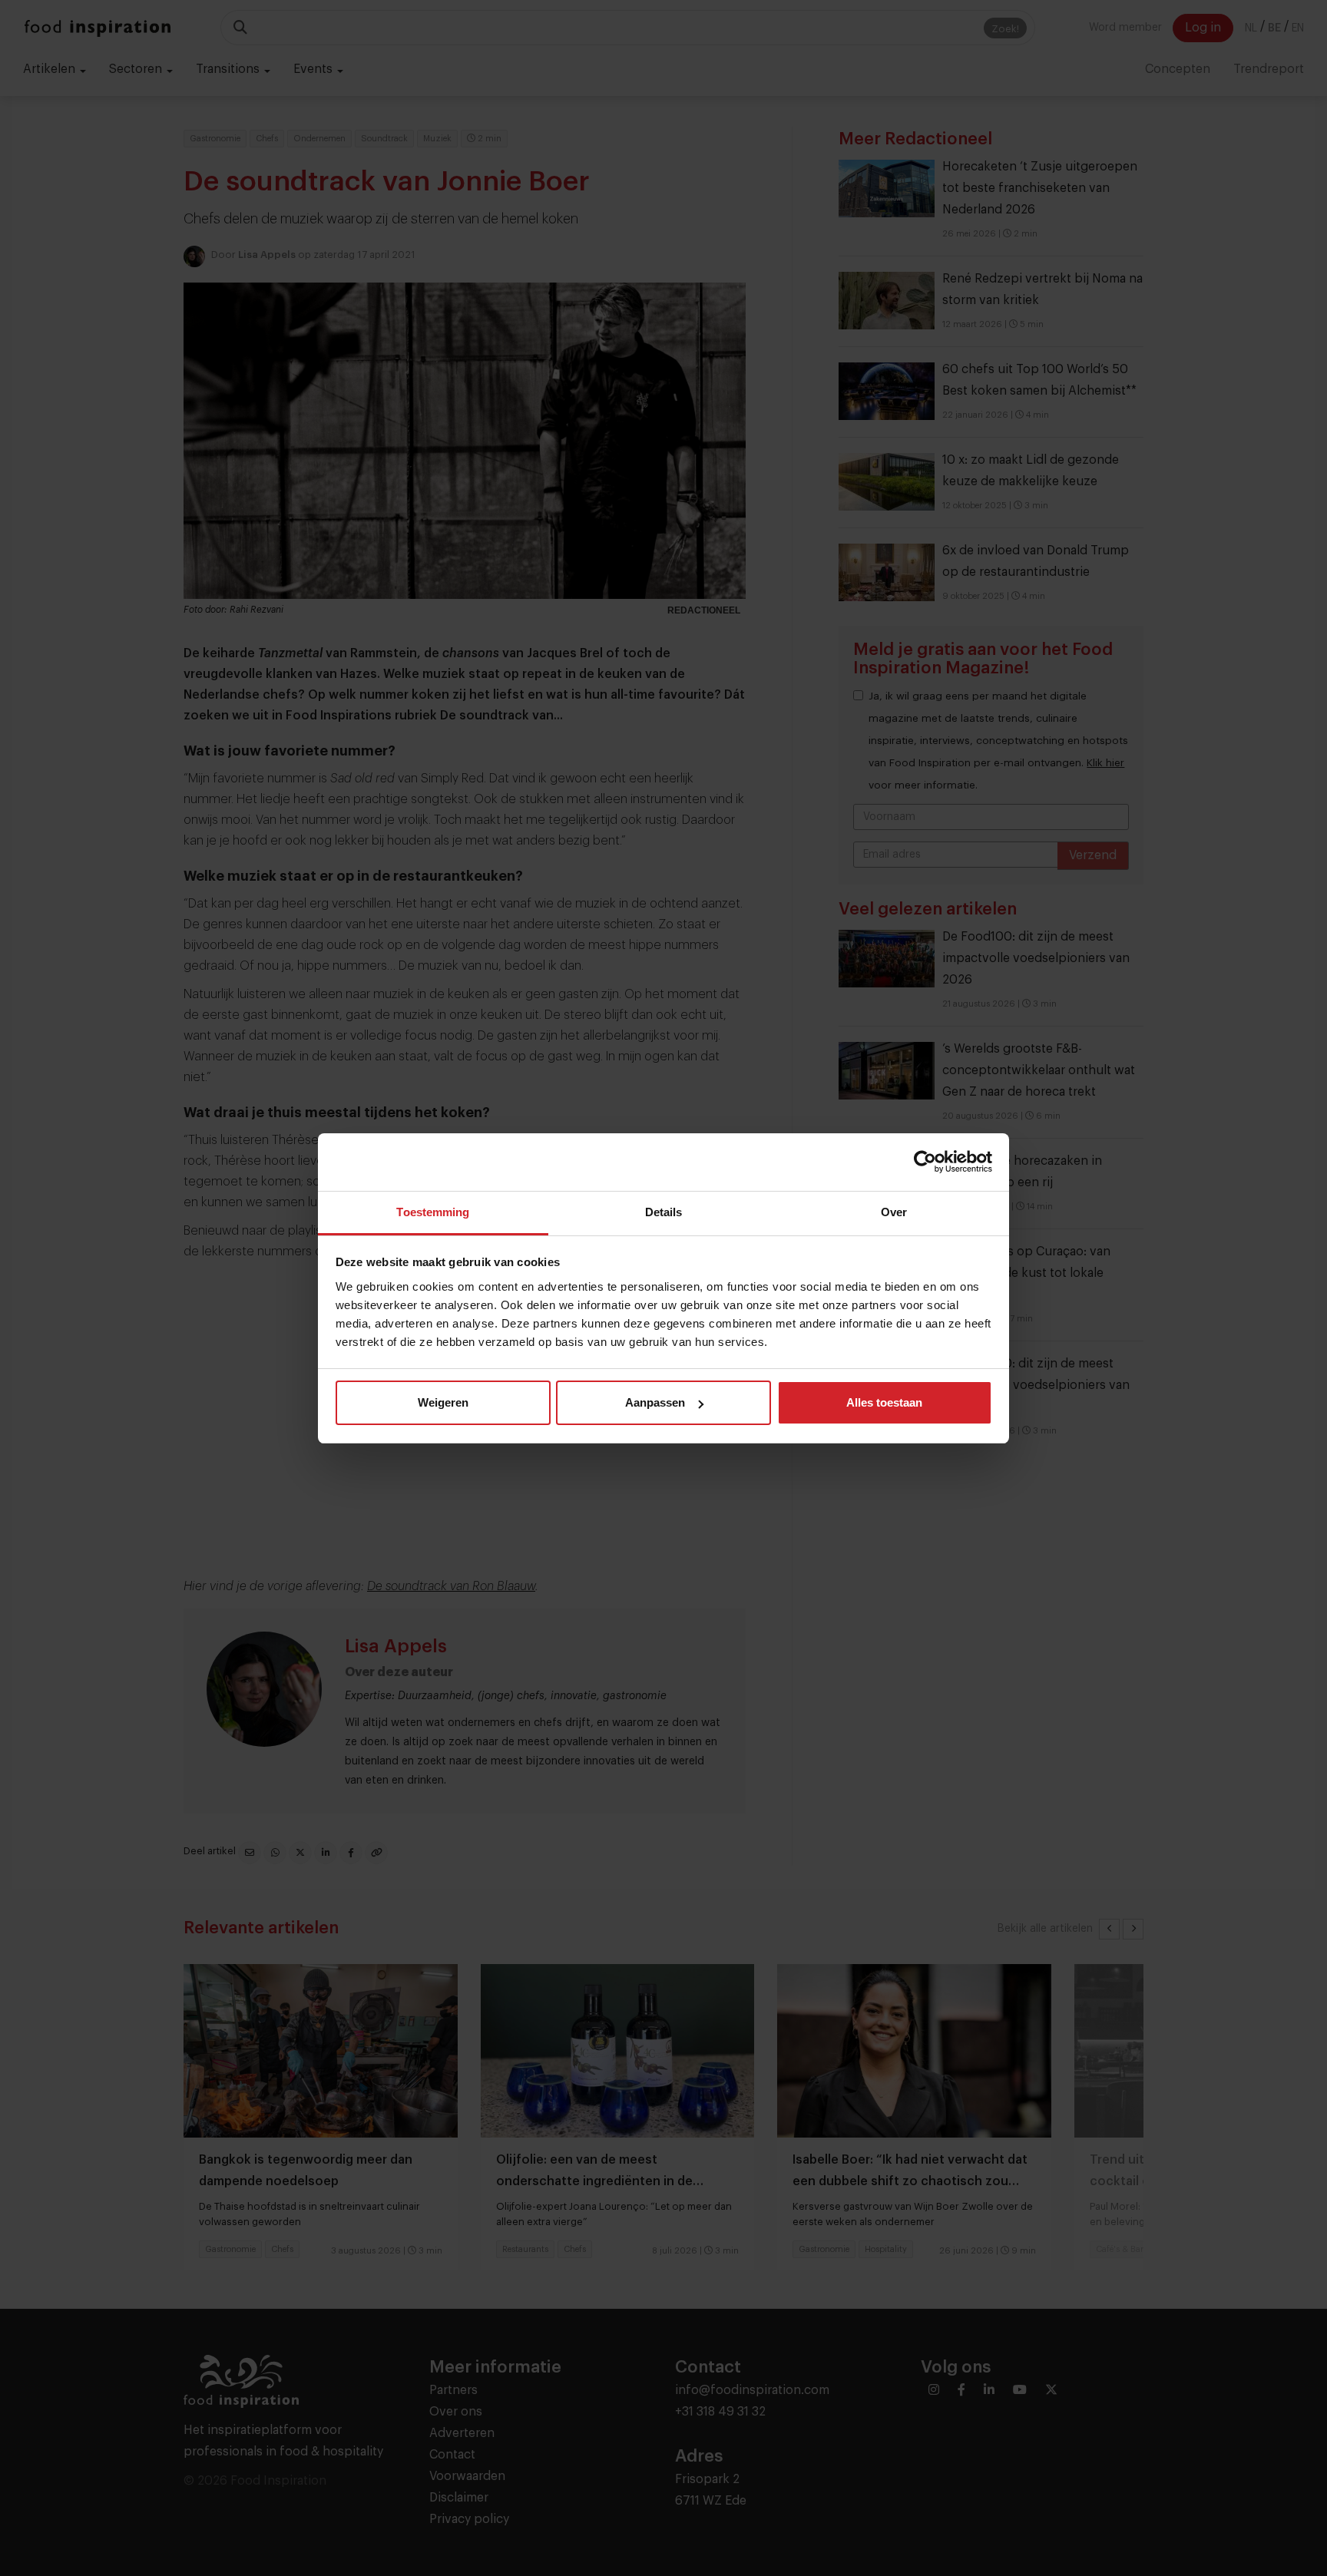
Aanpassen (655, 1402)
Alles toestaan (884, 1402)
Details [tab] (664, 1212)
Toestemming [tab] (433, 1212)
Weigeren (443, 1402)
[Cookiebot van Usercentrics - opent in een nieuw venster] (925, 1162)
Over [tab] (894, 1212)
